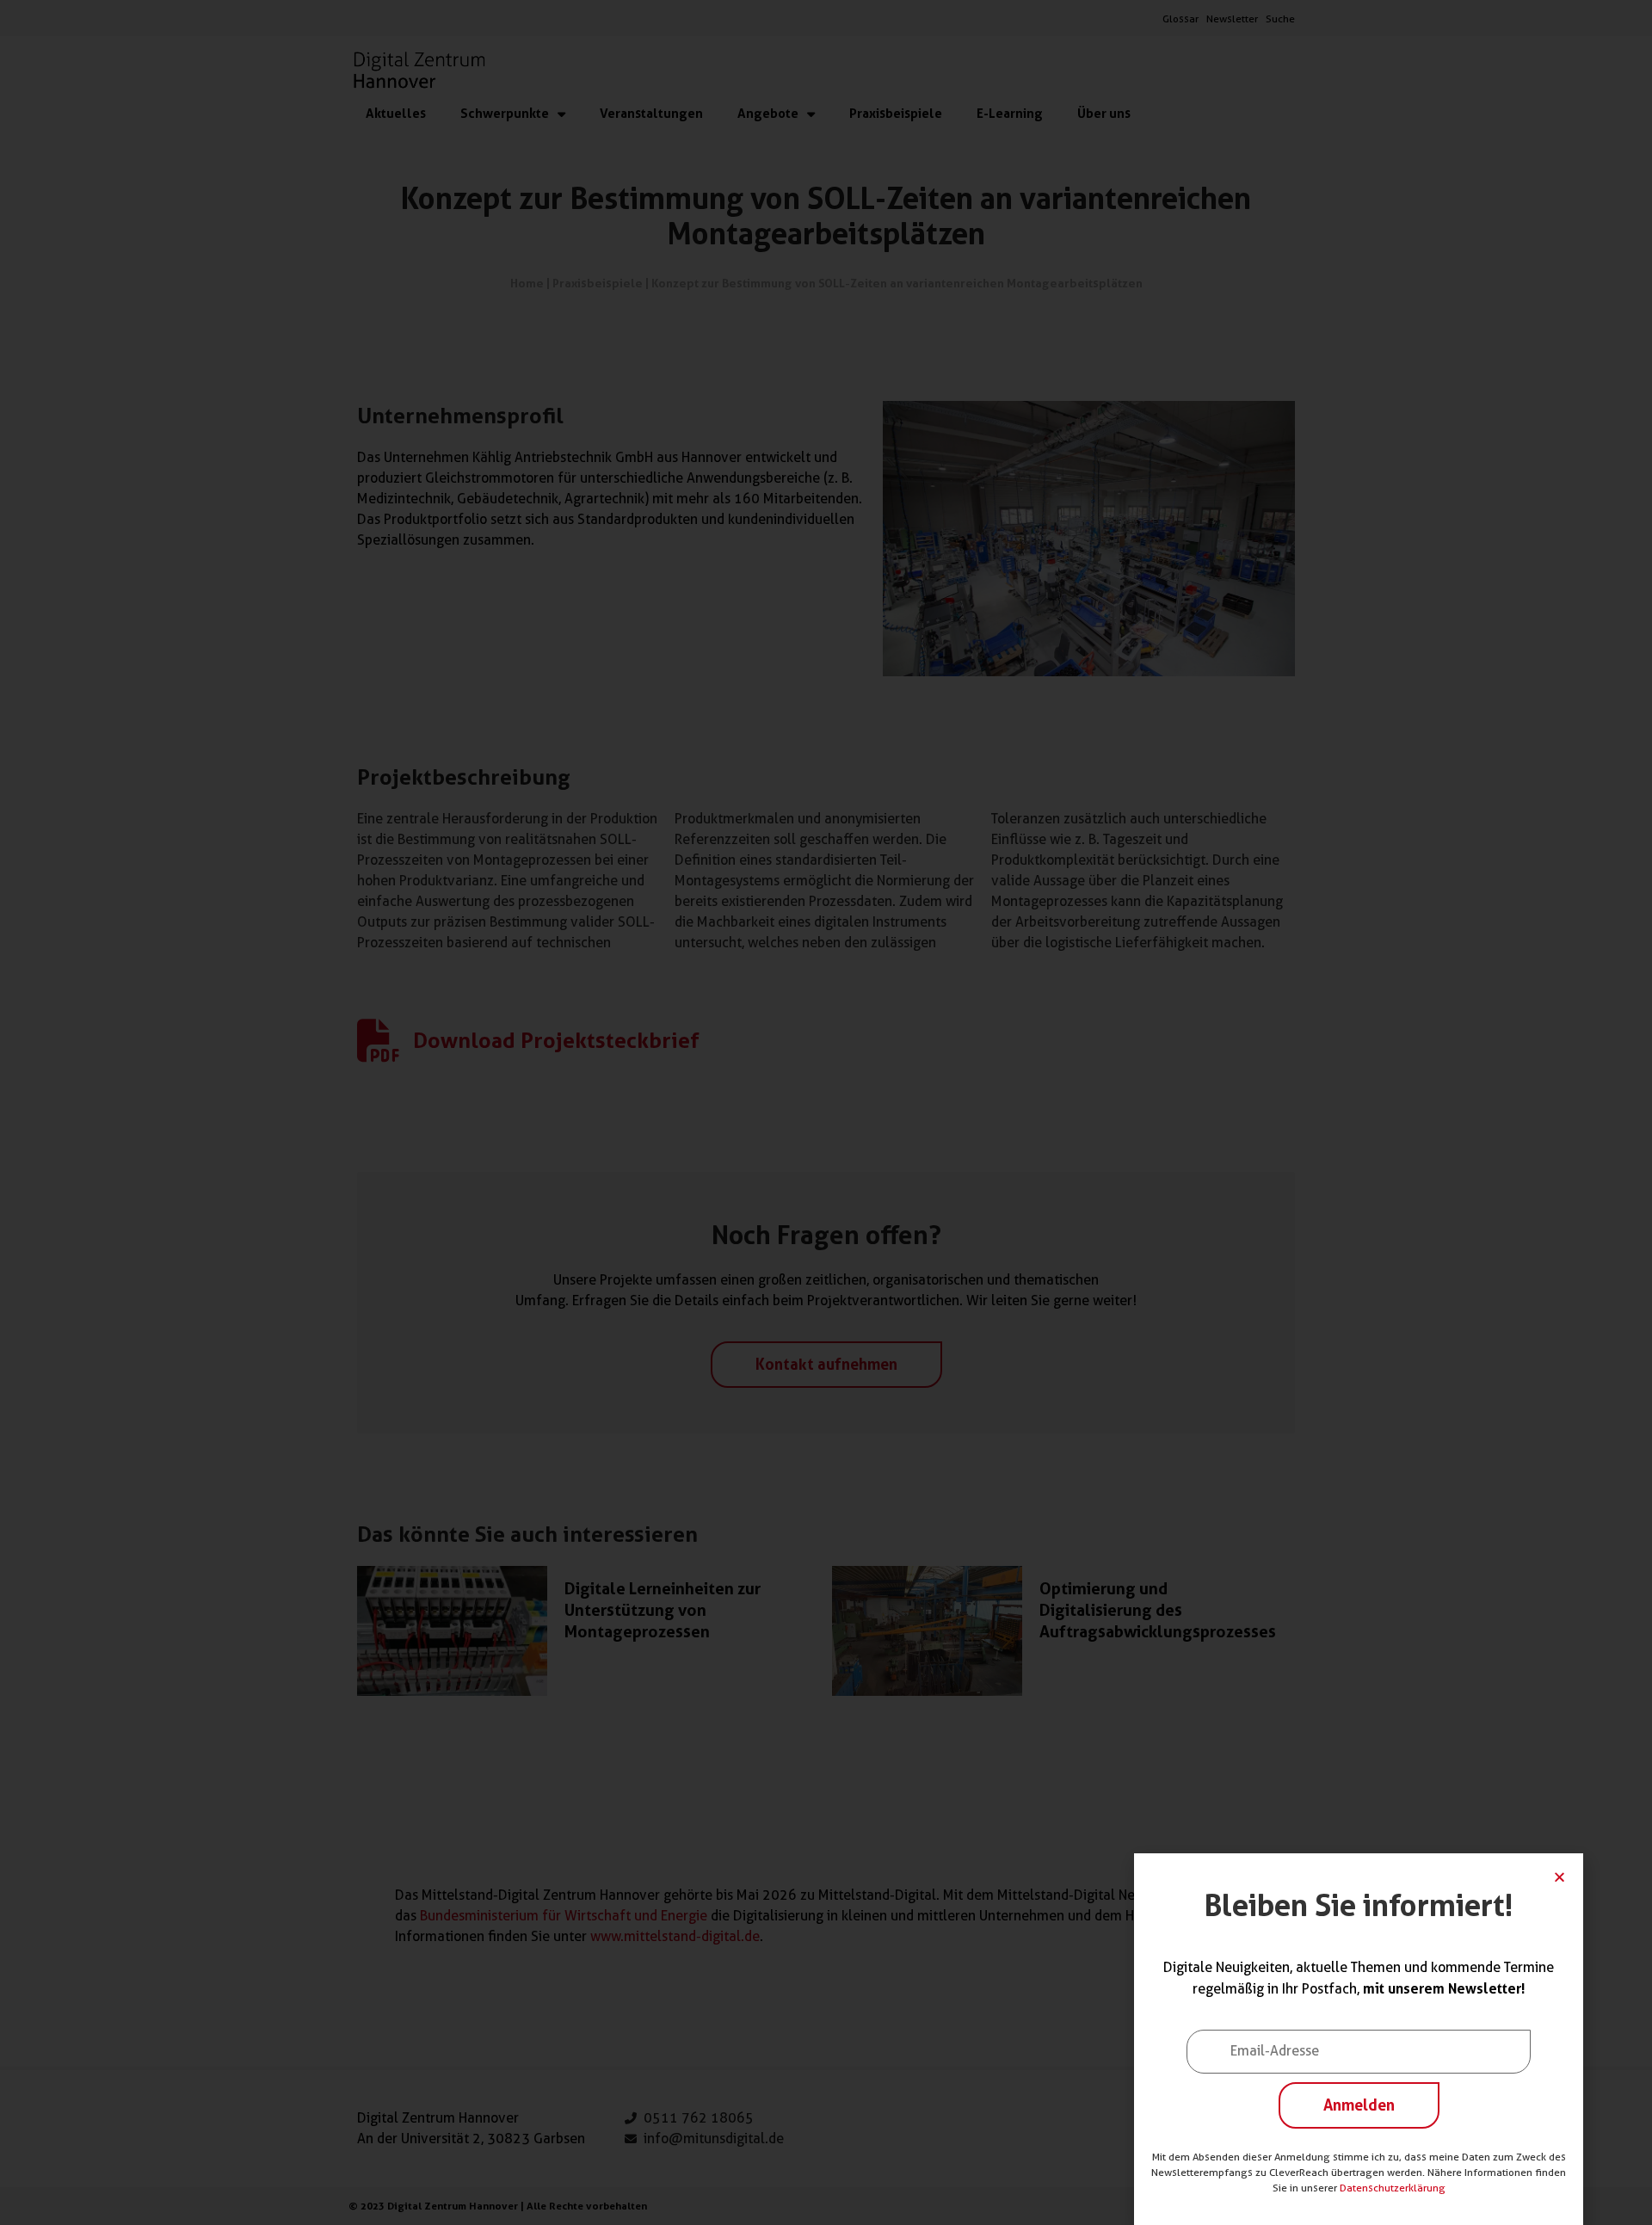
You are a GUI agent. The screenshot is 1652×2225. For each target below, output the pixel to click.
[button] (1560, 1877)
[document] (826, 1112)
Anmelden (1359, 2105)
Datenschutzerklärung (1393, 2188)
